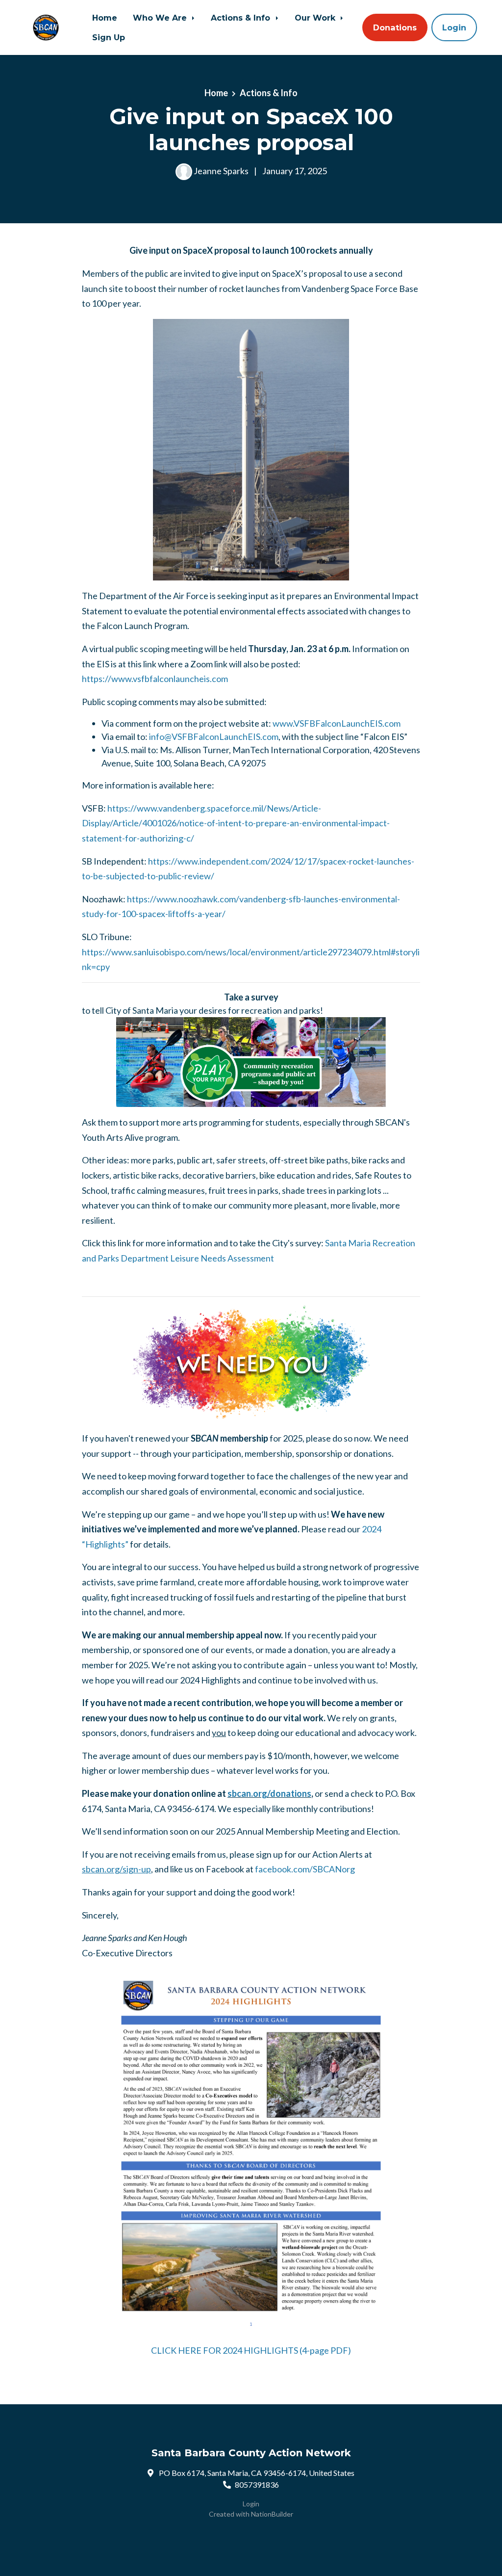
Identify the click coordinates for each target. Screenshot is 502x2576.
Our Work (316, 18)
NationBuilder (272, 2514)
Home (105, 18)
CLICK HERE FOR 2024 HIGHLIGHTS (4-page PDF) (251, 2350)
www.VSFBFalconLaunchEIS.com (337, 723)
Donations (395, 27)
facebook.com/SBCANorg (305, 1869)
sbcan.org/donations (269, 1793)
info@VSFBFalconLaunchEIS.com (214, 736)
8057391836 (257, 2484)
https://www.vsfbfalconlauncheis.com (155, 679)
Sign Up (109, 37)
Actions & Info (242, 18)
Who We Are (161, 18)
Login (454, 27)
